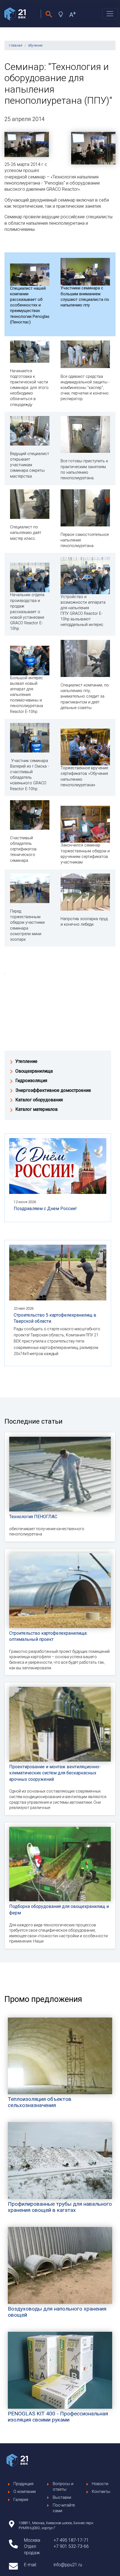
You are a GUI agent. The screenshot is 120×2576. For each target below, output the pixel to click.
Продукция (23, 2484)
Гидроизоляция (31, 1081)
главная (16, 45)
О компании (25, 2492)
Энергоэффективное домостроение (53, 1090)
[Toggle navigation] (110, 14)
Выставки (62, 2498)
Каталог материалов (37, 1109)
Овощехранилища (34, 1071)
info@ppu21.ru (68, 2565)
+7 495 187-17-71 (71, 2540)
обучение (35, 45)
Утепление (26, 1061)
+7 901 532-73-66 (71, 2546)
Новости (100, 2484)
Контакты (101, 2492)
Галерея (21, 2500)
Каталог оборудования (39, 1100)
